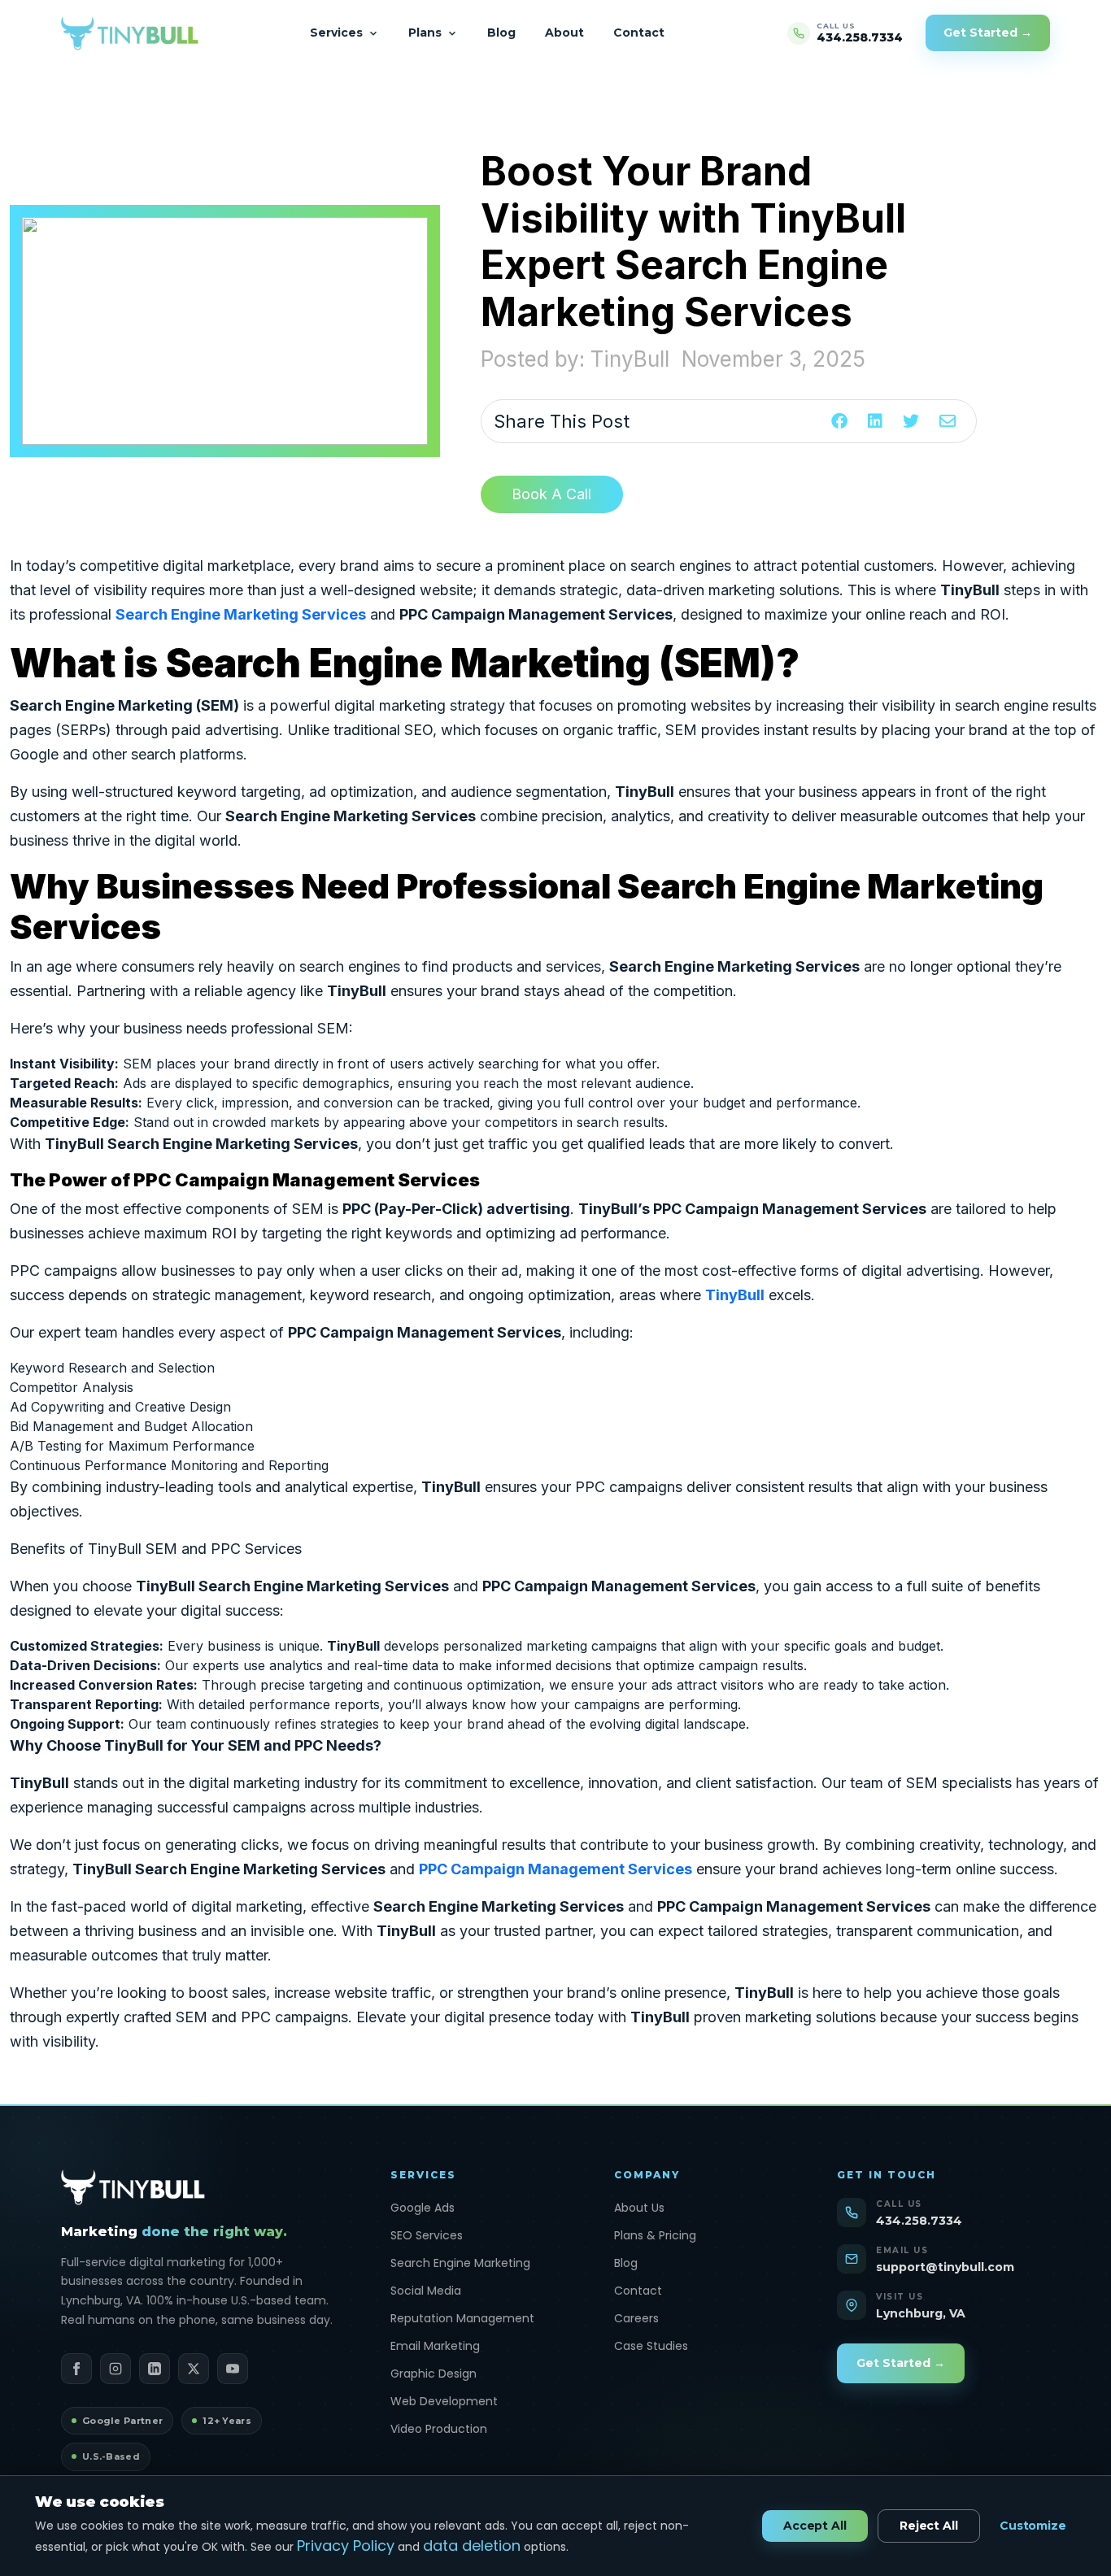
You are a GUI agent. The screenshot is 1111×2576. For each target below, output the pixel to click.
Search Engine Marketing (460, 2263)
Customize (1033, 2526)
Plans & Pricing (655, 2235)
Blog (501, 33)
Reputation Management (462, 2318)
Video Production (439, 2429)
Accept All (815, 2526)
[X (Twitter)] (194, 2369)
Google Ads (423, 2208)
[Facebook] (76, 2369)
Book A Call (551, 494)
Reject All (929, 2526)
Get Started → (988, 33)
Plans (425, 33)
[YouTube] (233, 2369)
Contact (639, 33)
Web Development (444, 2401)
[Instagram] (115, 2369)
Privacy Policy (346, 2546)
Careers (636, 2318)
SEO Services (427, 2235)
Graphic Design (434, 2374)
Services (336, 33)
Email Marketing (435, 2346)
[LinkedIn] (155, 2369)
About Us (639, 2208)
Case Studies (651, 2346)
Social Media (426, 2291)
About (564, 33)
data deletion (472, 2546)
